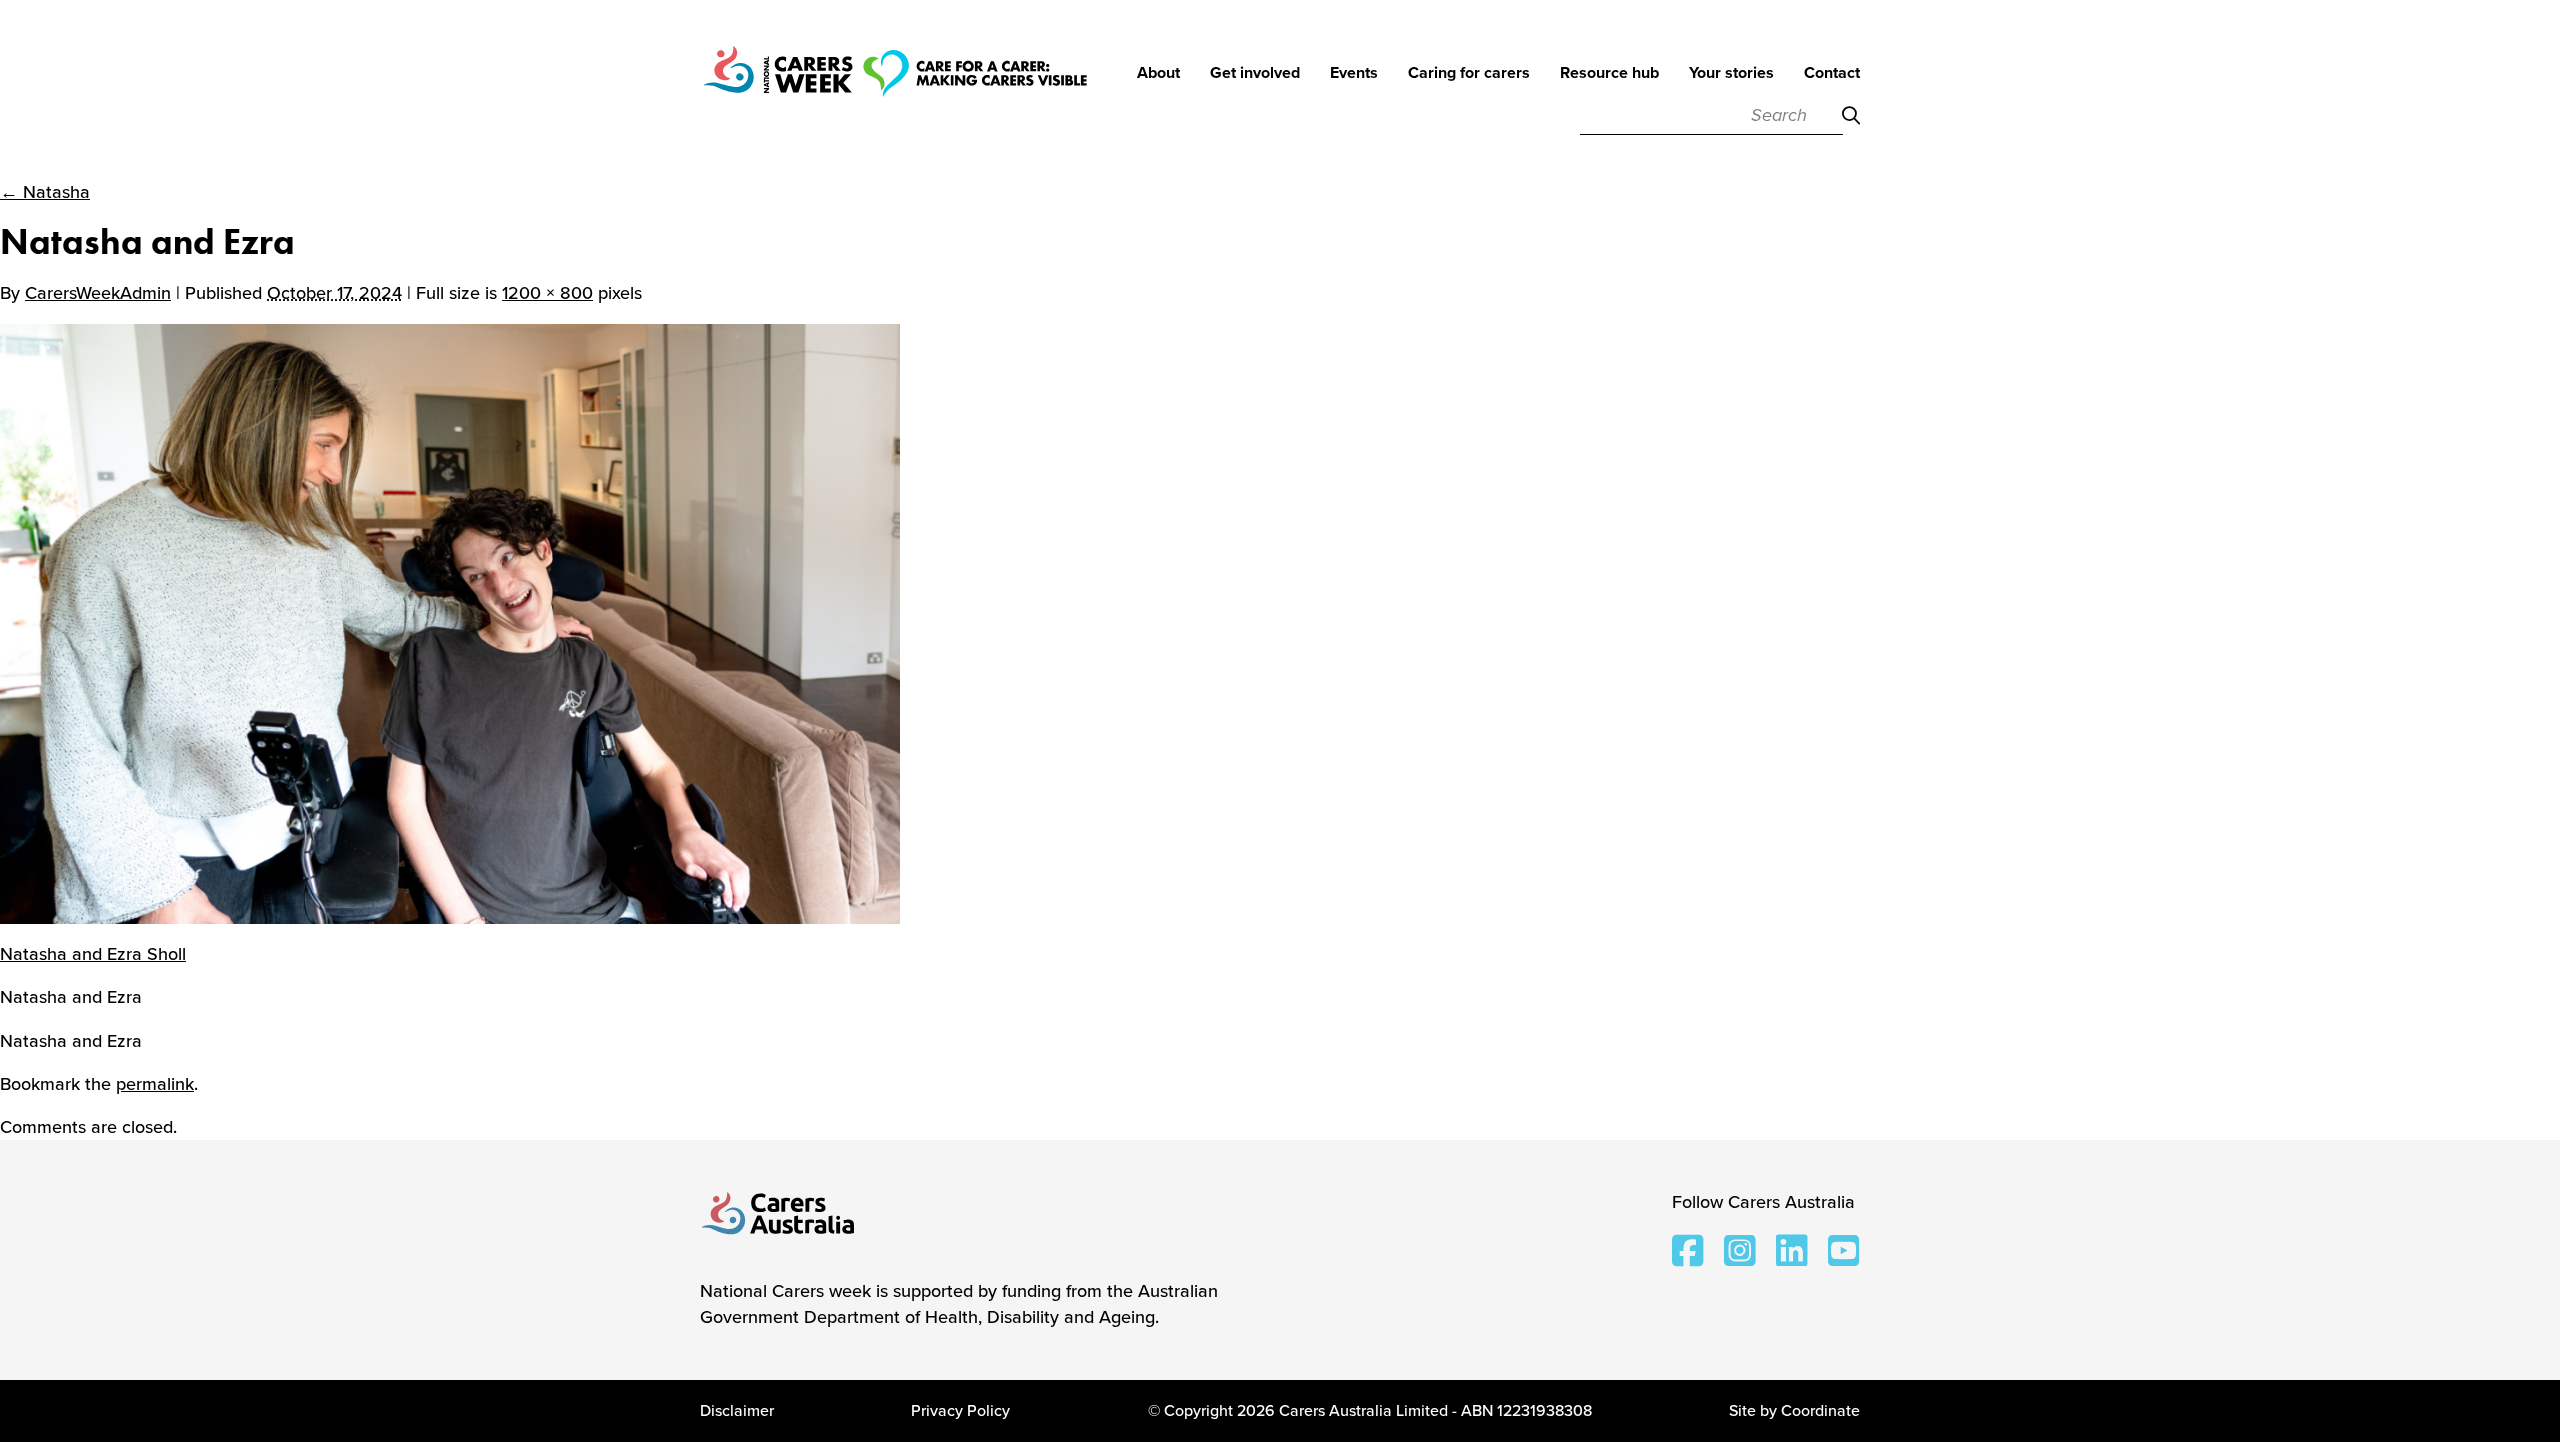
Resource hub (1609, 74)
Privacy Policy (960, 1411)
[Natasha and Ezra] (450, 622)
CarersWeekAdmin (98, 293)
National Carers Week (895, 100)
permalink (155, 1084)
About (1158, 74)
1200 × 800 (547, 293)
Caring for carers (1469, 74)
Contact (1832, 74)
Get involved (1255, 74)
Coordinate (1820, 1411)
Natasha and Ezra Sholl (93, 954)
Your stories (1731, 74)
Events (1354, 74)
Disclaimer (737, 1411)
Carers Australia (779, 1215)
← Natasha (45, 192)
